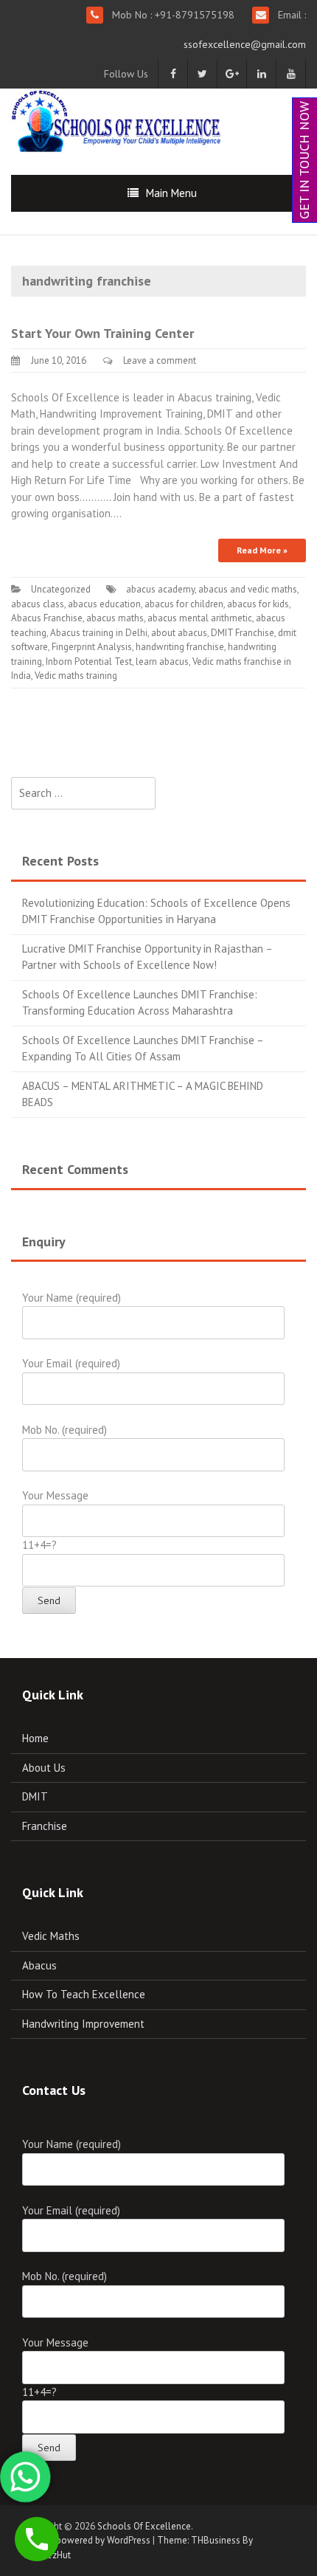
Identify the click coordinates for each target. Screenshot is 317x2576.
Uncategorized (61, 589)
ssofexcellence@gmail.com (245, 44)
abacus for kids (258, 604)
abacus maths (115, 618)
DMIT (35, 1796)
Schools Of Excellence (144, 2526)
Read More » (262, 550)
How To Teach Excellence (84, 1994)
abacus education (104, 604)
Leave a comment (160, 360)
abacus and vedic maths (248, 589)
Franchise (45, 1826)
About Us (44, 1768)
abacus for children (184, 604)
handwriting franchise (180, 647)
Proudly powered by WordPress (86, 2540)
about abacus (179, 633)
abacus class (38, 604)
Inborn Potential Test (89, 662)
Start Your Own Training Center (102, 333)
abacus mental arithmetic (200, 618)
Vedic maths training (76, 676)
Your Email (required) (71, 1363)
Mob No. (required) (65, 1430)
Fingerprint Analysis (92, 647)
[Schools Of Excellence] (118, 119)
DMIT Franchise (243, 633)
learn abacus (162, 662)
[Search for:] (83, 794)
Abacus (39, 1965)
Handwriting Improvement (83, 2024)
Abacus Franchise (47, 618)
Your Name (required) (72, 1298)
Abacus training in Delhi (99, 633)
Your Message (55, 1495)
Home (35, 1738)
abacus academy (160, 589)
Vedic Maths (51, 1936)
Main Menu (171, 193)
